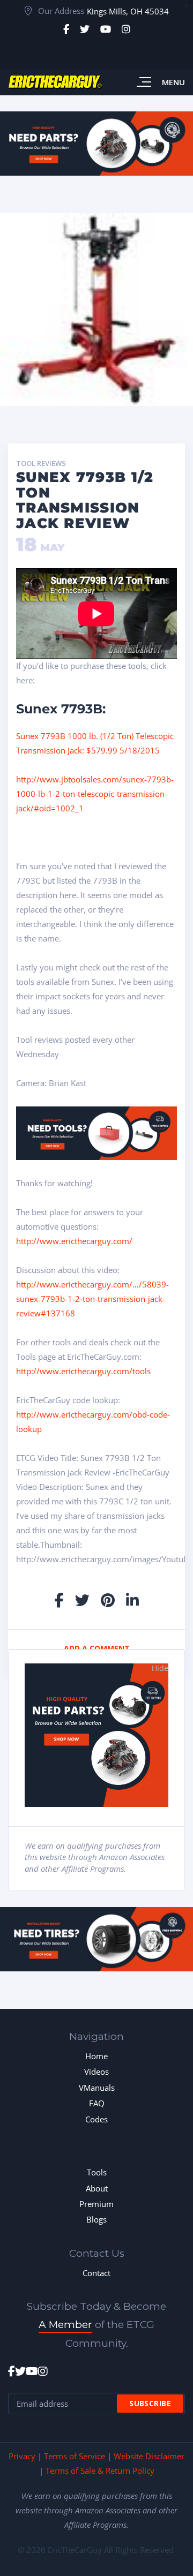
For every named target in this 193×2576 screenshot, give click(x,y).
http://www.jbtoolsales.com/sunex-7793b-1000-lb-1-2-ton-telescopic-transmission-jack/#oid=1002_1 (95, 794)
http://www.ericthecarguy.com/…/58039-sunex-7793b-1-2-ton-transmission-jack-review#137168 (92, 1299)
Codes (96, 2119)
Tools (97, 2172)
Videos (96, 2072)
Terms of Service (75, 2456)
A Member (65, 2325)
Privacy (22, 2456)
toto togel (186, 6)
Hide (160, 1668)
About (97, 2188)
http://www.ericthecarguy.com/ (74, 1241)
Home (96, 2056)
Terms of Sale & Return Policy (100, 2470)
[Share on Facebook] (59, 1600)
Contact (96, 2273)
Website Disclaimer (149, 2456)
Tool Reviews (41, 464)
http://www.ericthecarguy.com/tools (83, 1371)
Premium (96, 2204)
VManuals (97, 2088)
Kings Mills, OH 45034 (128, 11)
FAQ (97, 2103)
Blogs (96, 2219)
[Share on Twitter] (82, 1600)
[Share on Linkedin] (132, 1600)
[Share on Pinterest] (108, 1600)
